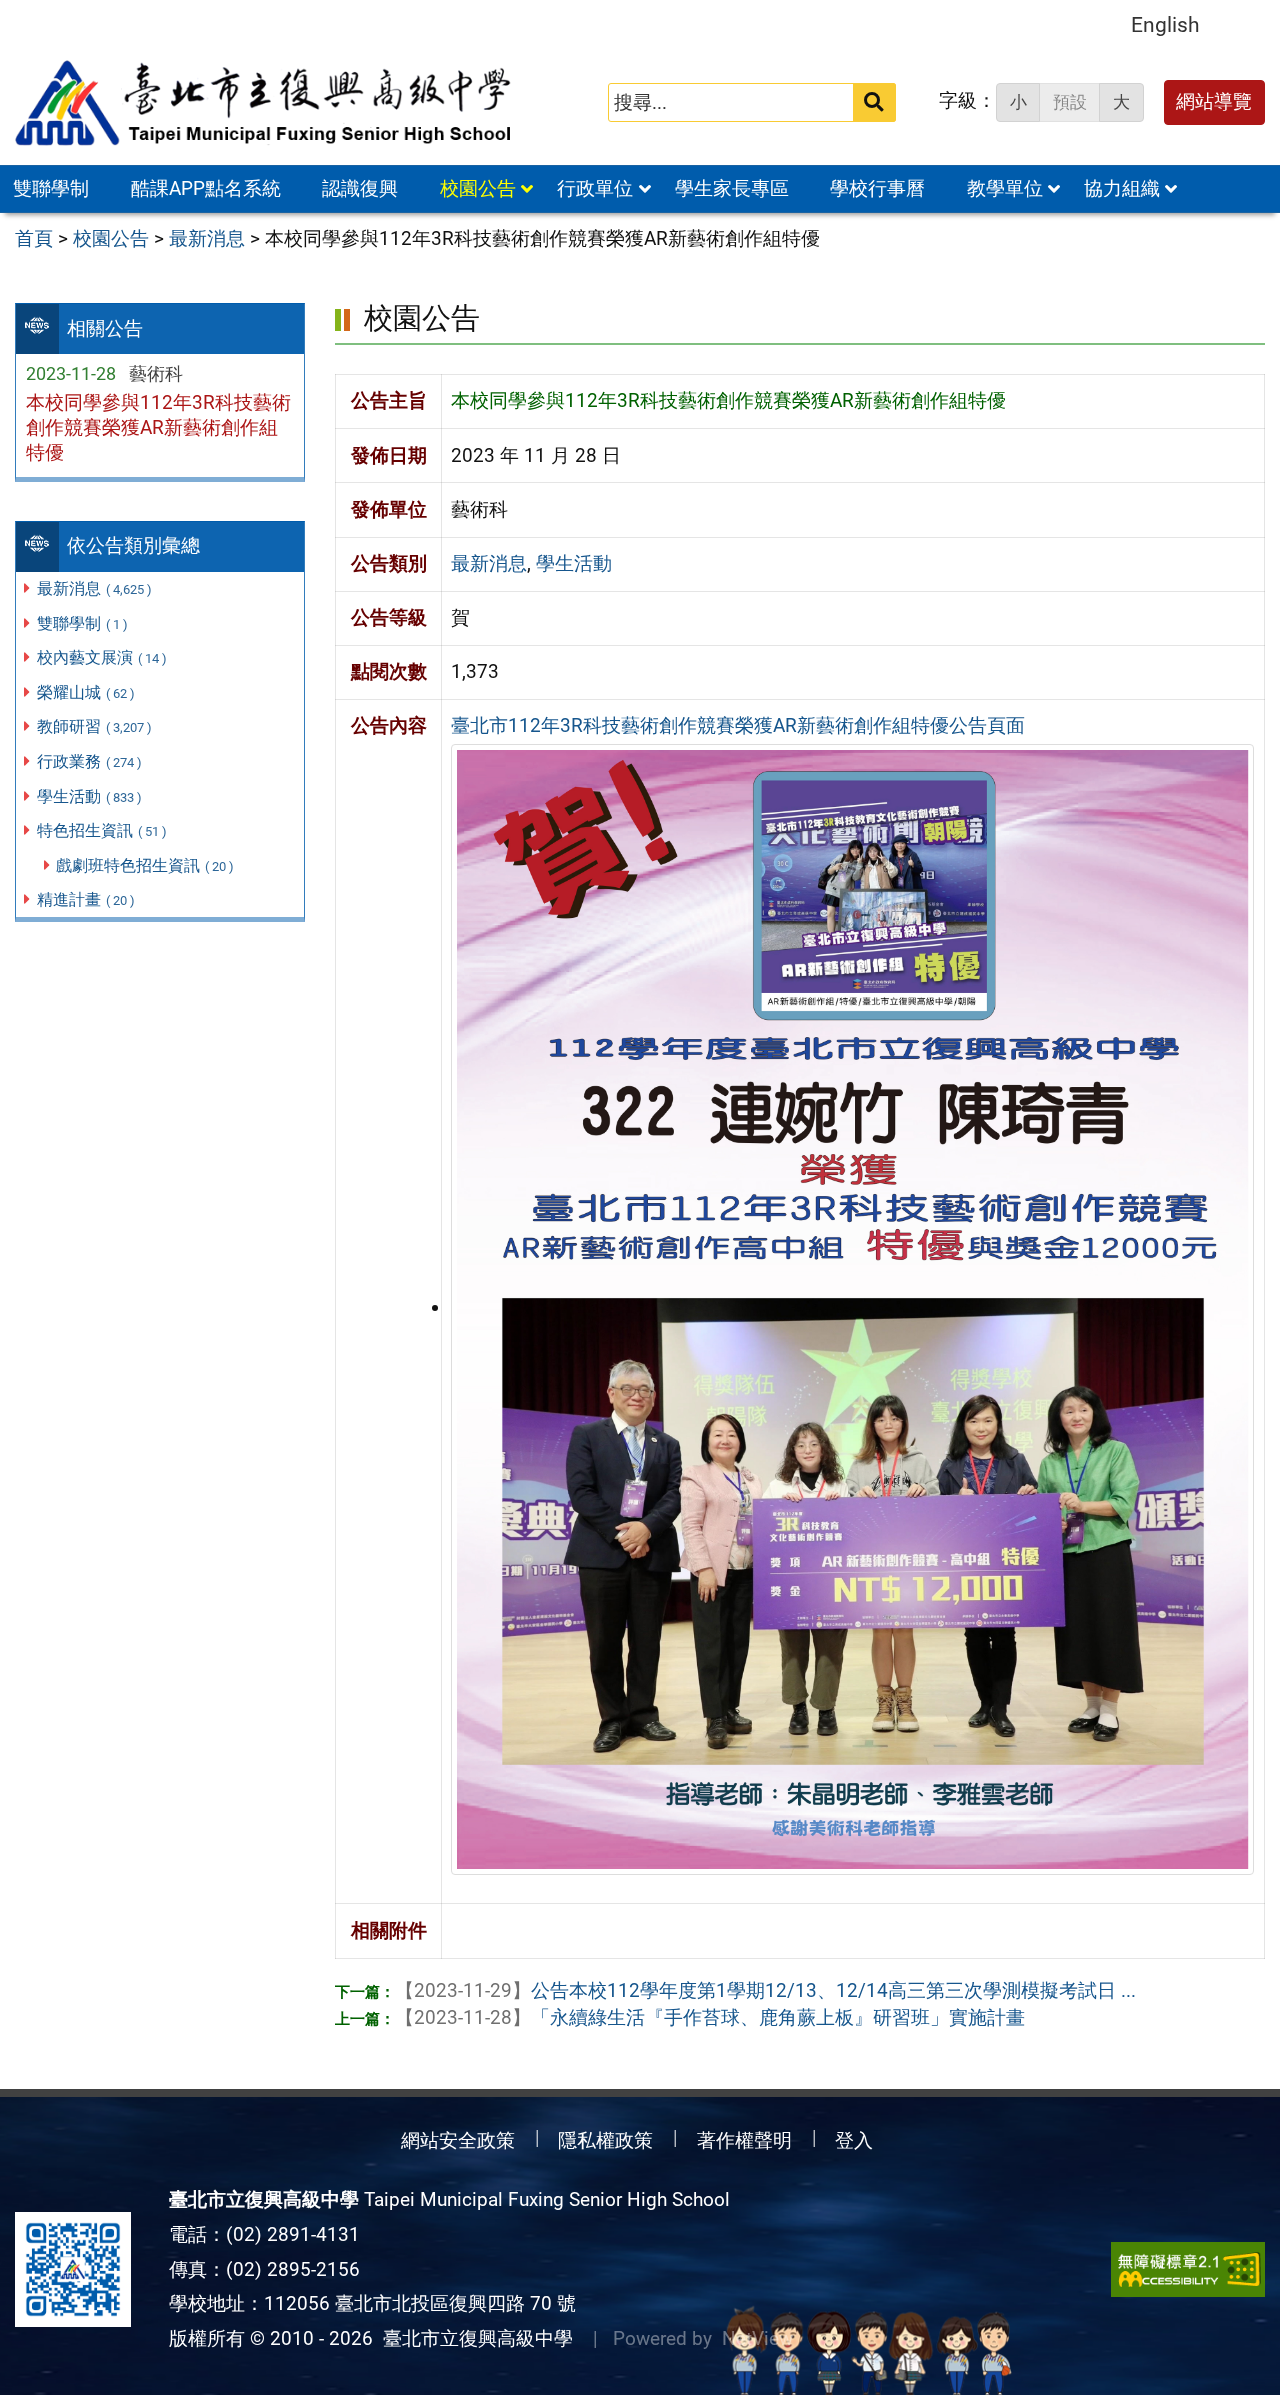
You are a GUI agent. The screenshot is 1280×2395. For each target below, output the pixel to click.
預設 (1070, 102)
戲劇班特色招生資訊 (145, 865)
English (1165, 24)
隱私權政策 (605, 2140)
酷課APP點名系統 (206, 188)
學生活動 (89, 796)
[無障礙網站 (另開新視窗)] (1188, 2269)
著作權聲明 (744, 2140)
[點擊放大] (852, 1307)
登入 (854, 2140)
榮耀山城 (86, 692)
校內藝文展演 (102, 657)
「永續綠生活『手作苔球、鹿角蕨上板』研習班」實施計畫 (710, 2017)
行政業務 (89, 761)
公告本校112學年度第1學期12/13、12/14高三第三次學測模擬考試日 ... (765, 1990)
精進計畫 (86, 899)
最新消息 (94, 588)
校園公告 (478, 188)
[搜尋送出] (874, 102)
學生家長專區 (732, 188)
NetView (757, 2338)
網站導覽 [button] (1214, 101)
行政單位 (595, 188)
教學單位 (1005, 188)
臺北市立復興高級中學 (473, 2338)
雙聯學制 (51, 188)
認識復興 (360, 188)
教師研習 (94, 726)
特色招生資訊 (102, 830)
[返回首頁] (265, 103)
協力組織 (1122, 188)
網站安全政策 (458, 2140)
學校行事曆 (877, 188)
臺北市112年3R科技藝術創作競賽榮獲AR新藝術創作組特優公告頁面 (738, 725)
